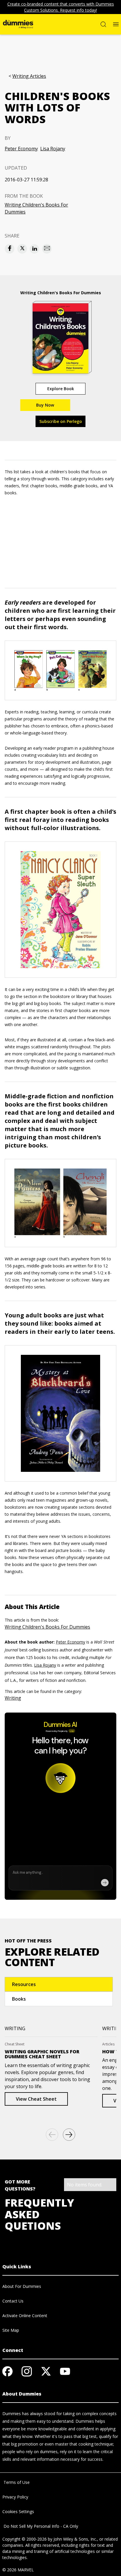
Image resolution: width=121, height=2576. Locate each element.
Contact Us (13, 2301)
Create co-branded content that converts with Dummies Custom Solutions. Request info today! (61, 7)
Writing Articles (29, 76)
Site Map (11, 2330)
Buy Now (45, 405)
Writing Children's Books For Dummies (36, 208)
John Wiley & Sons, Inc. (75, 2539)
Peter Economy (21, 149)
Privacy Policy (15, 2497)
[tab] (59, 1984)
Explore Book (61, 389)
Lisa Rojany (53, 149)
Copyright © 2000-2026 (25, 2539)
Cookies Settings (18, 2512)
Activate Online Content (25, 2316)
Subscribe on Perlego (61, 421)
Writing (13, 1698)
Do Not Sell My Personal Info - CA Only (40, 2526)
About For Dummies (22, 2286)
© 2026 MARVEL (18, 2570)
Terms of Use (16, 2482)
